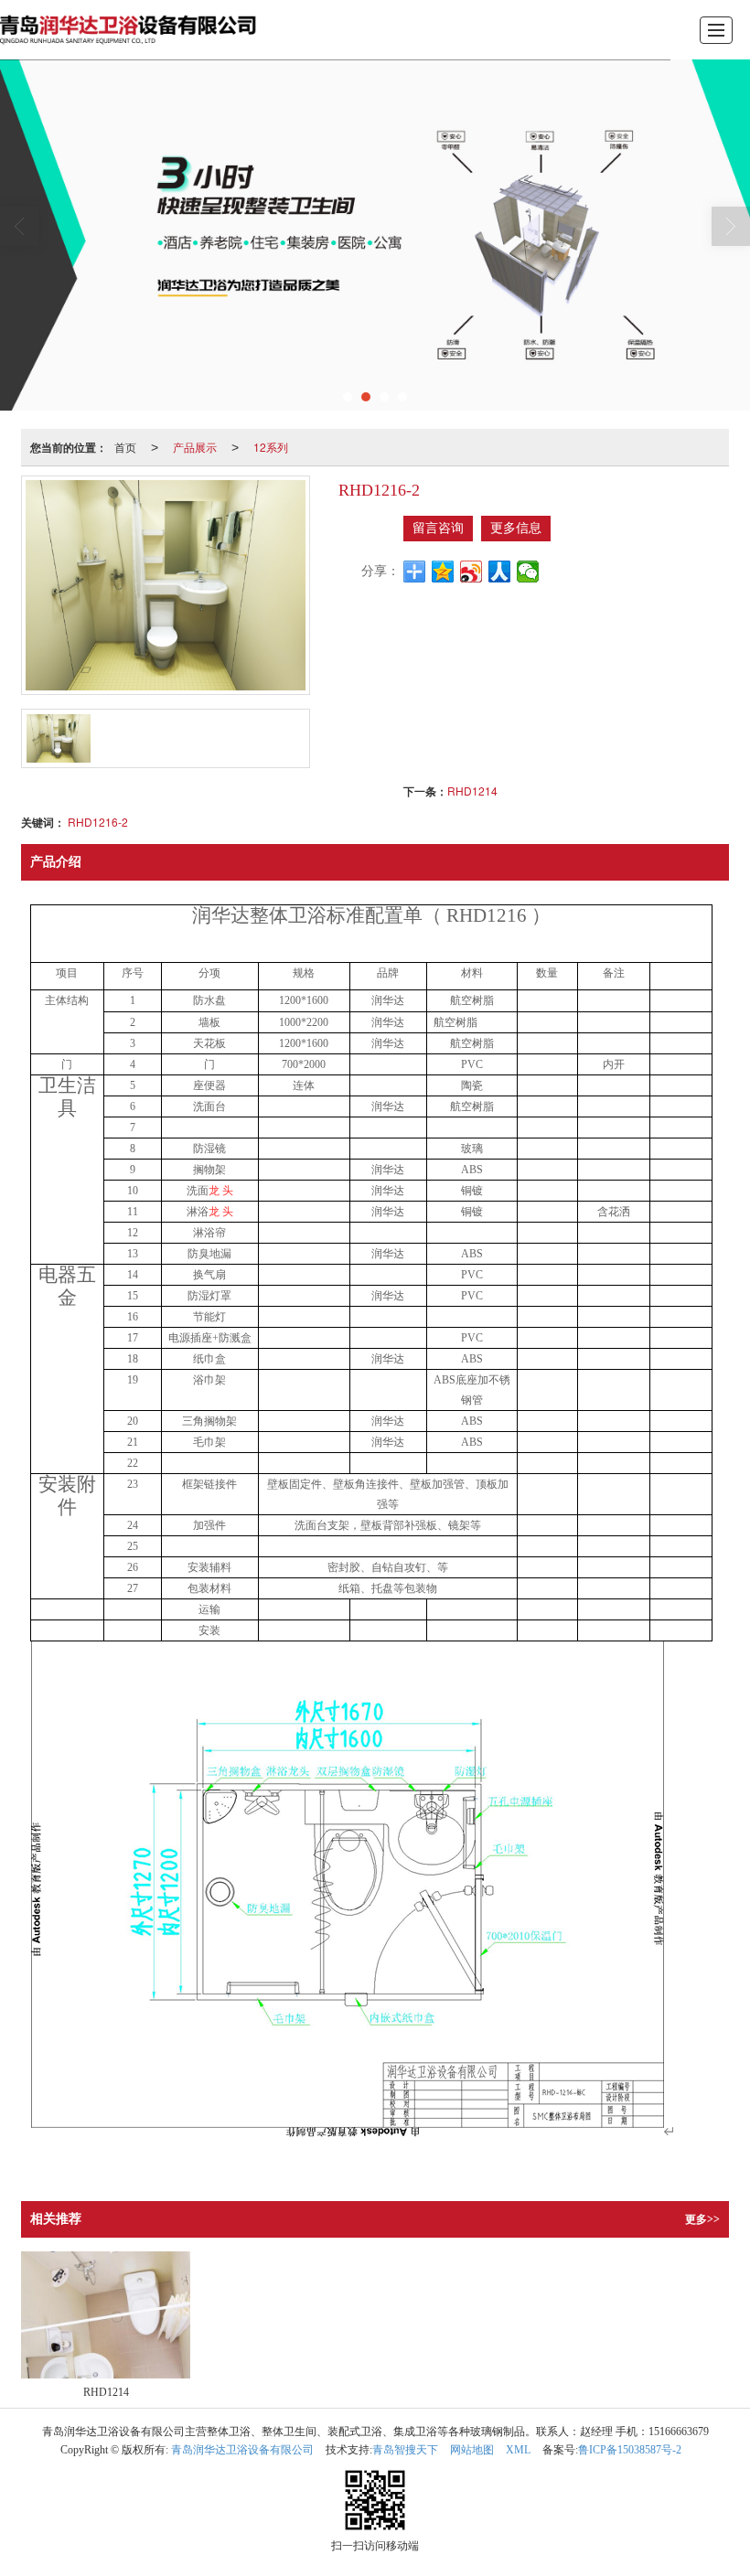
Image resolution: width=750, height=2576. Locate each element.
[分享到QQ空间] (443, 572)
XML (518, 2450)
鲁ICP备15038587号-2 (630, 2450)
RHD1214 (472, 791)
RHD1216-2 (98, 822)
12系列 (271, 447)
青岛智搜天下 (405, 2450)
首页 (125, 447)
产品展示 (195, 447)
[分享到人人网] (500, 572)
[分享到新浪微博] (471, 572)
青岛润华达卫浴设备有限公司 (242, 2450)
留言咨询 (438, 528)
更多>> (702, 2219)
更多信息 (516, 528)
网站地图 (472, 2450)
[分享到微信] (528, 572)
